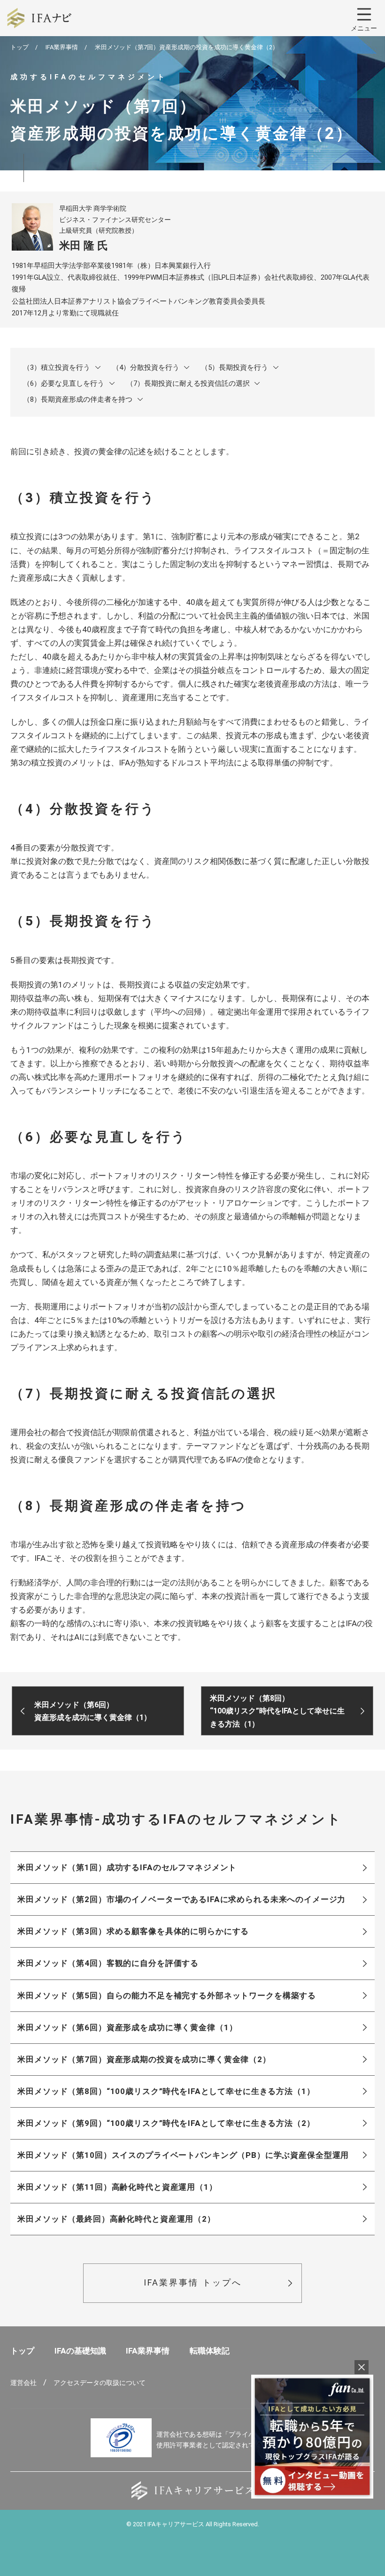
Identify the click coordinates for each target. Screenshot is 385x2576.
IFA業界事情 (62, 47)
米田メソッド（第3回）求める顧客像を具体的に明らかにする (133, 1931)
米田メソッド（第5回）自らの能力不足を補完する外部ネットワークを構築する (167, 1995)
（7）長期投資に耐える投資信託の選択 (188, 383)
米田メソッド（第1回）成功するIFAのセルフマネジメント (127, 1867)
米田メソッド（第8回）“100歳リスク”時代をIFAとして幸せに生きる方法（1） (166, 2091)
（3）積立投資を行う (57, 367)
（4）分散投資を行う (146, 367)
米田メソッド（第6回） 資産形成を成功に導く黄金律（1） (93, 1711)
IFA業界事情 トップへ (193, 2282)
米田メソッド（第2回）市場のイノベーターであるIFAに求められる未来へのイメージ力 (181, 1899)
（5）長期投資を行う (235, 367)
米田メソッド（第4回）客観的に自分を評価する (108, 1963)
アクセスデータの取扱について (100, 2383)
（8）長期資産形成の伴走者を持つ (78, 399)
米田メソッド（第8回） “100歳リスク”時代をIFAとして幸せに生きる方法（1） (277, 1711)
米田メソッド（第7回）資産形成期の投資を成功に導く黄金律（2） (144, 2059)
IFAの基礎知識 (80, 2351)
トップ (19, 47)
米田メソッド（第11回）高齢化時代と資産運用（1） (117, 2187)
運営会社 (23, 2383)
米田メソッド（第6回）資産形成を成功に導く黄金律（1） (127, 2027)
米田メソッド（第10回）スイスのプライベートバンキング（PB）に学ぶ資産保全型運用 (183, 2155)
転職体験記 (210, 2351)
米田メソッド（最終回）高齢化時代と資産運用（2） (116, 2219)
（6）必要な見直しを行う (64, 383)
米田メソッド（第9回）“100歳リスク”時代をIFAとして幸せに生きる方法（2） (166, 2123)
